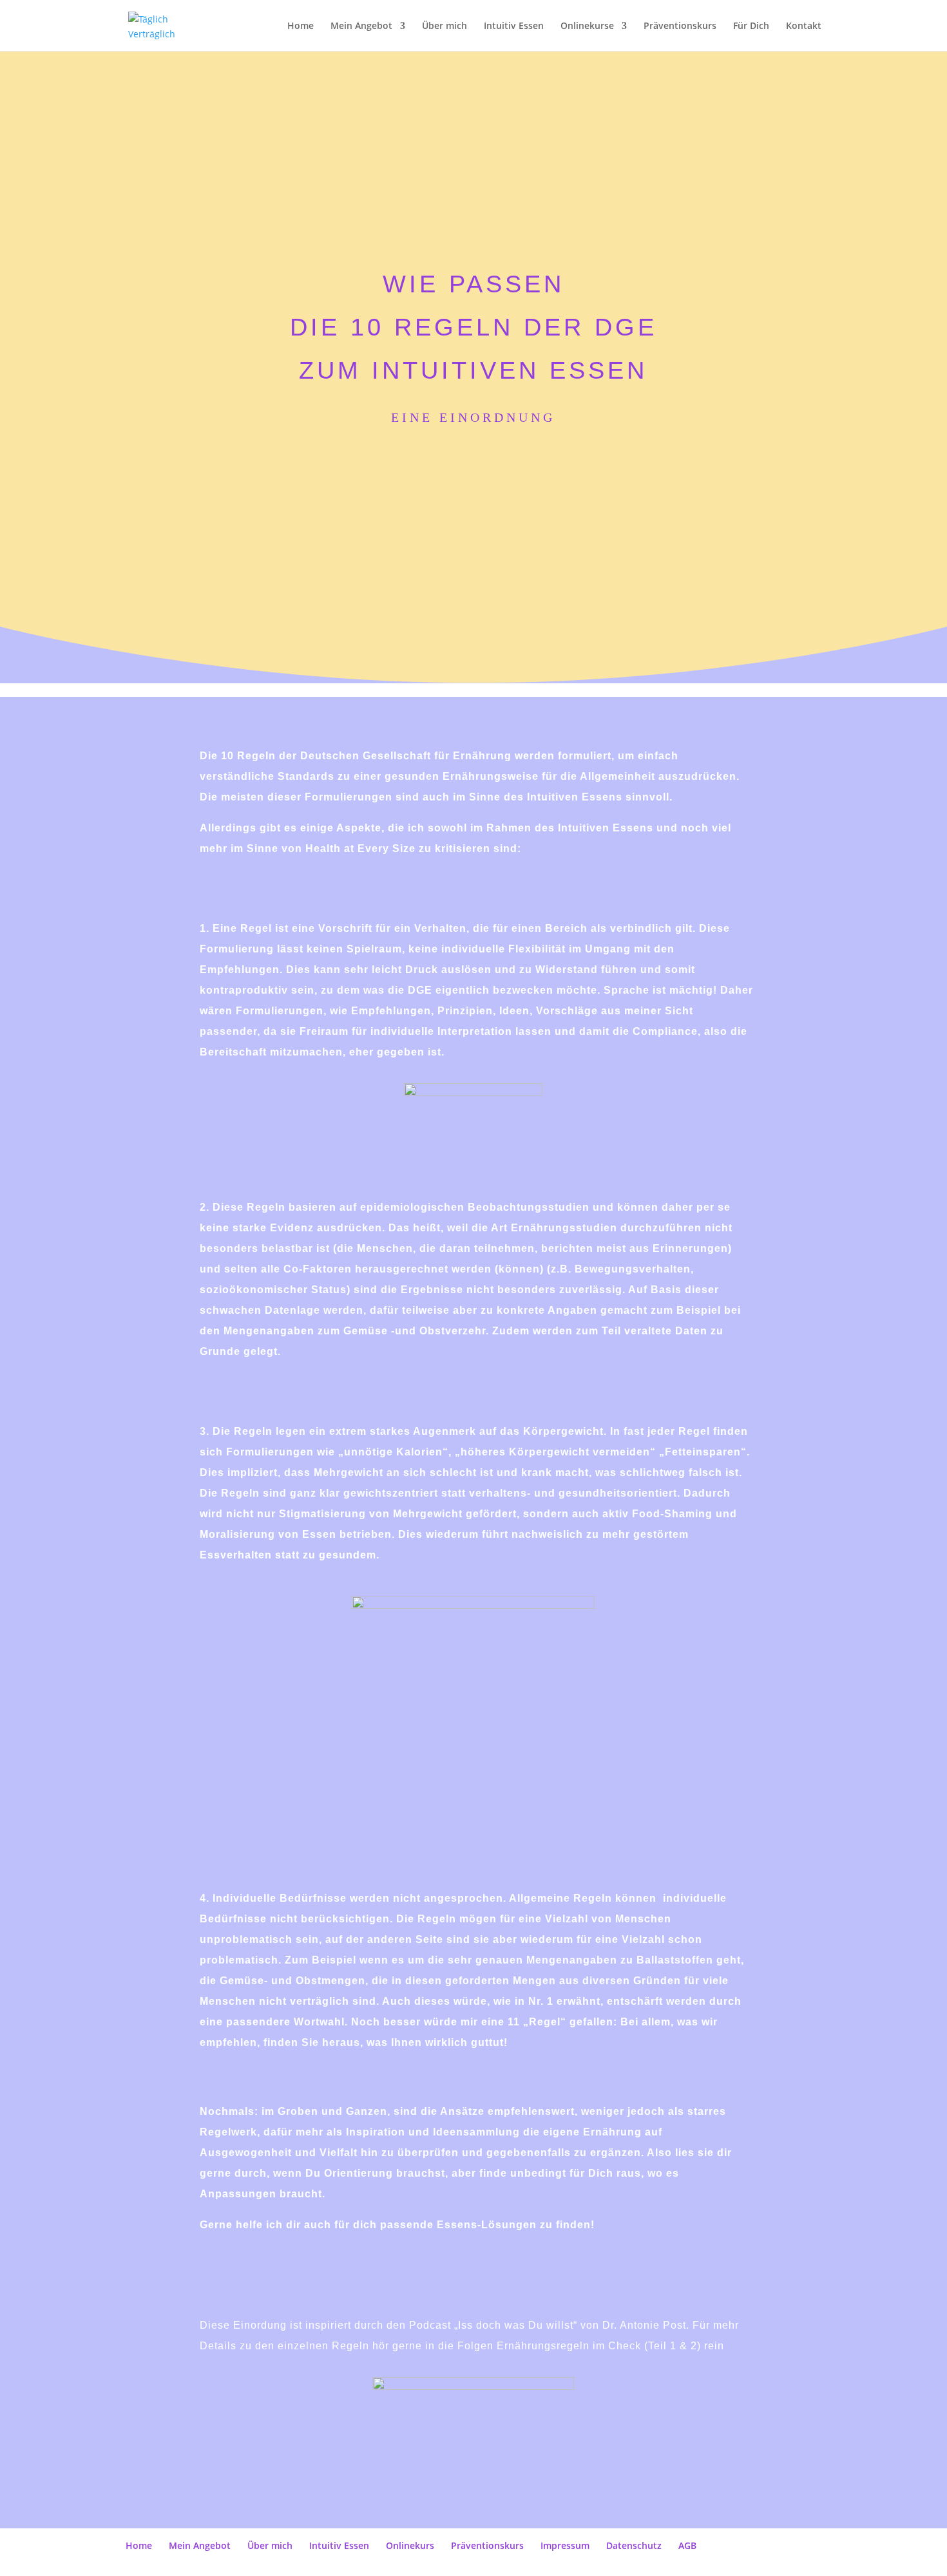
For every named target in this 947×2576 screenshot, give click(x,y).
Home (301, 26)
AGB (687, 2545)
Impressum (565, 2545)
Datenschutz (634, 2545)
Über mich (445, 26)
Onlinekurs (410, 2545)
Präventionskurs (680, 26)
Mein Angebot (361, 26)
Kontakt (804, 26)
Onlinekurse (587, 26)
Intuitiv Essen (514, 26)
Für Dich (751, 26)
